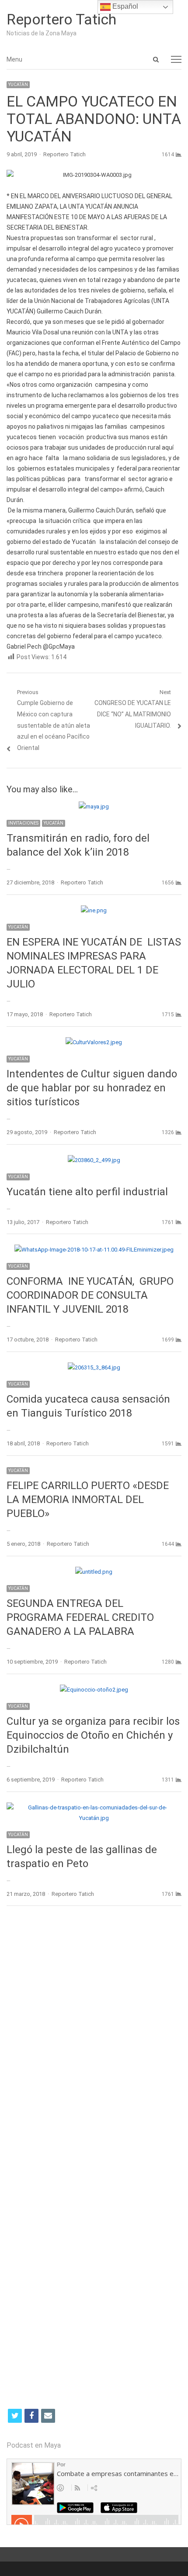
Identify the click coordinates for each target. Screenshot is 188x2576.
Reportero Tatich (61, 19)
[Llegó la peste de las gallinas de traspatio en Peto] (94, 1807)
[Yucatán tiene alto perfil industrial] (94, 1160)
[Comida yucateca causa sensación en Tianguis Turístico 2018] (94, 1367)
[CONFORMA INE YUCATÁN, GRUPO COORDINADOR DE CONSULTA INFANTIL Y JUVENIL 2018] (94, 1250)
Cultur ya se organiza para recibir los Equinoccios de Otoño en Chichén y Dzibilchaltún (93, 1735)
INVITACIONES (23, 823)
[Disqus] (94, 2039)
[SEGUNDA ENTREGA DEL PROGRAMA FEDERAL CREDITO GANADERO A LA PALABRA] (94, 1572)
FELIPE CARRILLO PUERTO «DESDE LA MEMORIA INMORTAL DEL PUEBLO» (88, 1500)
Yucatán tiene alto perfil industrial (87, 1192)
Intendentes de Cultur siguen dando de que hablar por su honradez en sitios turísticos (92, 1088)
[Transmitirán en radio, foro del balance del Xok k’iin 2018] (94, 807)
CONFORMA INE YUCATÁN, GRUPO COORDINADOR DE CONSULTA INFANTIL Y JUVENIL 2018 (90, 1295)
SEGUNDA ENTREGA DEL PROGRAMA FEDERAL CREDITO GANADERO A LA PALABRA (80, 1617)
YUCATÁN (18, 84)
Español (124, 6)
